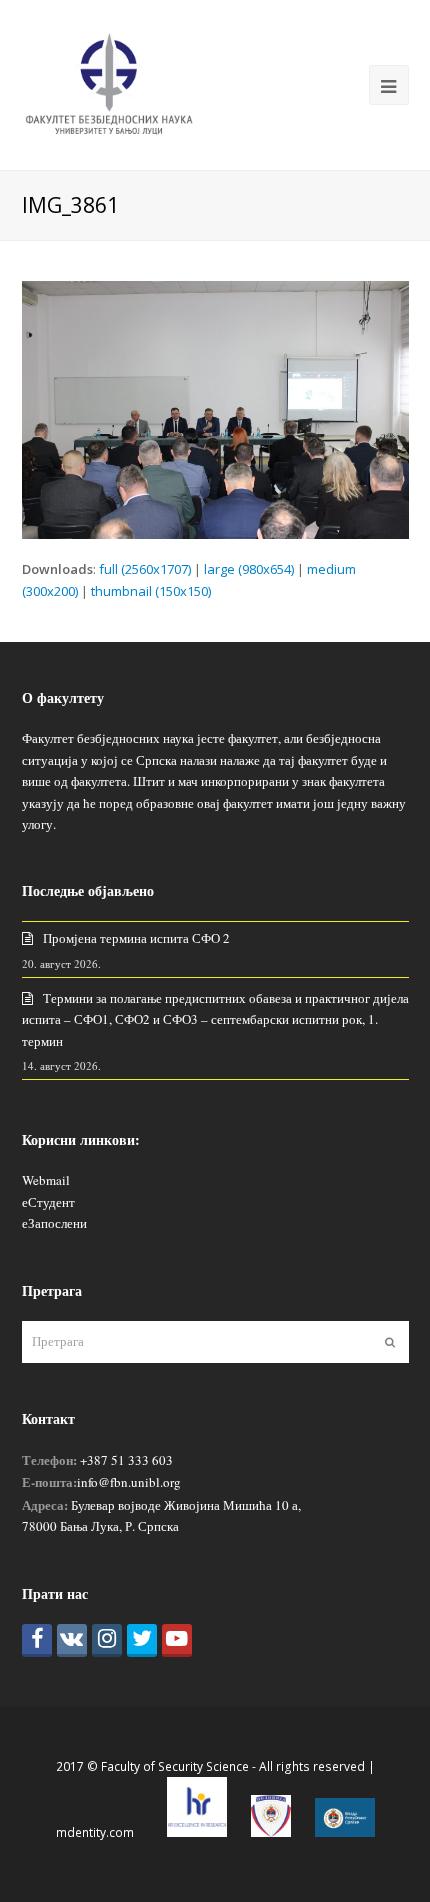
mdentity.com (95, 1832)
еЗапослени (54, 1223)
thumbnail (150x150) (151, 591)
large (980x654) (249, 569)
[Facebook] (37, 1640)
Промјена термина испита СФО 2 (136, 938)
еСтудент (48, 1202)
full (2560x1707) (145, 569)
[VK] (72, 1640)
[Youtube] (177, 1640)
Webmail (46, 1180)
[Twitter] (142, 1640)
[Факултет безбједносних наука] (109, 83)
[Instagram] (107, 1640)
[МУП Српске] (271, 1832)
